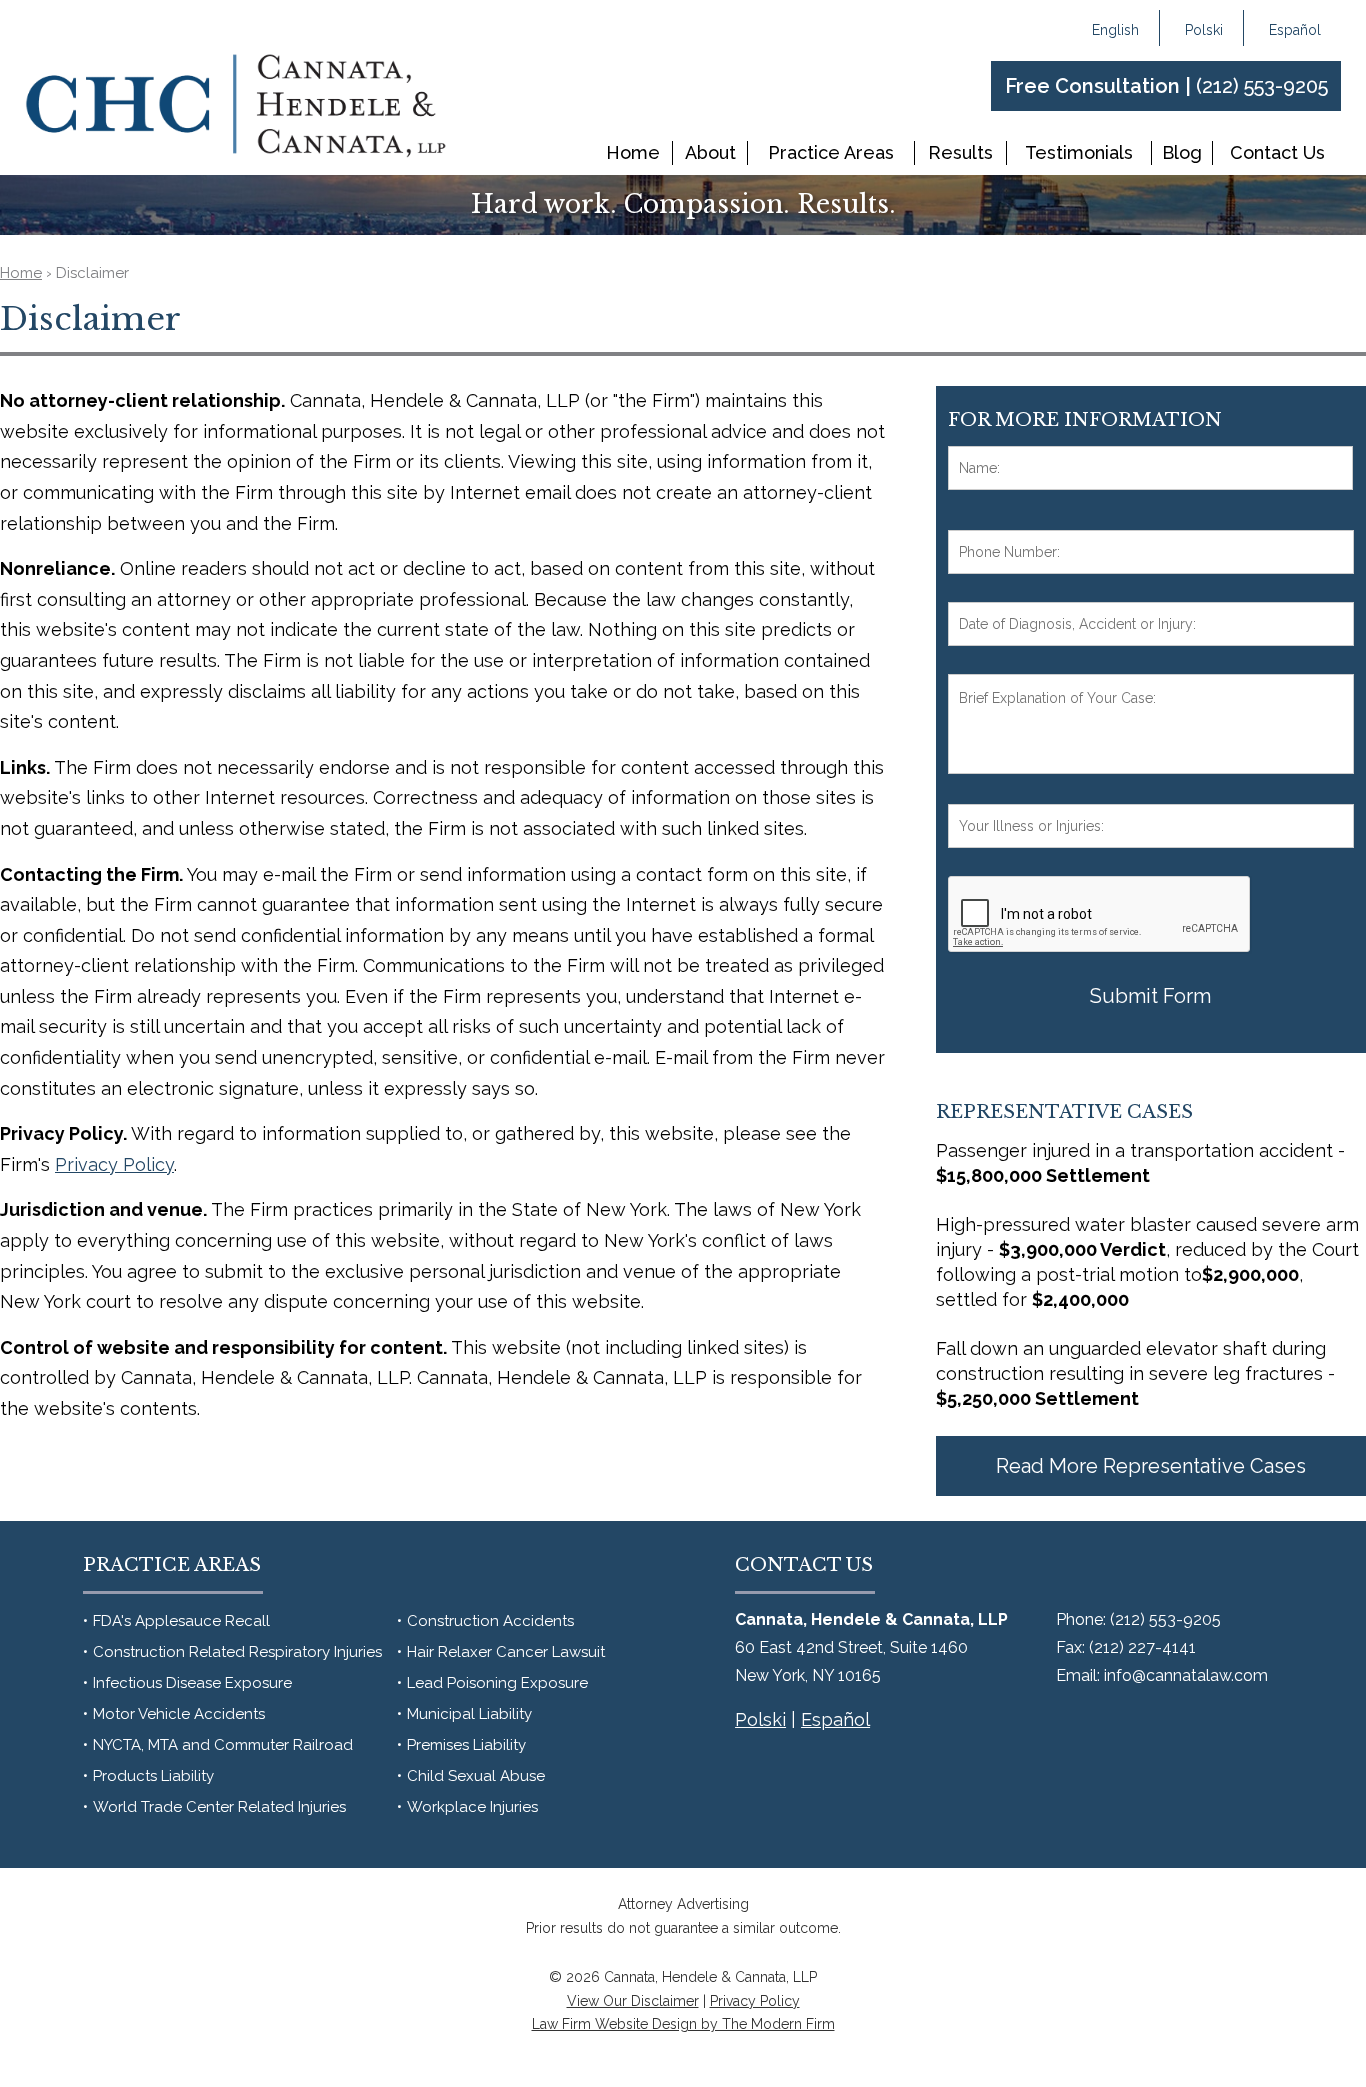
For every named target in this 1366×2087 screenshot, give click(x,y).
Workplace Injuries (472, 1807)
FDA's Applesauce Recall (181, 1621)
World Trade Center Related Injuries (219, 1807)
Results (960, 152)
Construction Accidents (490, 1621)
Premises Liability (466, 1745)
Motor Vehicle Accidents (179, 1714)
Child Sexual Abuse (476, 1776)
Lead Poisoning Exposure (497, 1683)
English (1115, 30)
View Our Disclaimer (633, 2001)
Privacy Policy (755, 2001)
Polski (1204, 30)
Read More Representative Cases (1151, 1466)
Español (1295, 30)
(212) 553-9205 (1262, 86)
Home (633, 152)
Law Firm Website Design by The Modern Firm (683, 2024)
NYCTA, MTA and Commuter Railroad (223, 1745)
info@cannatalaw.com (1186, 1675)
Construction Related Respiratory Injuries (237, 1652)
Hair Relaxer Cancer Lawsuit (506, 1652)
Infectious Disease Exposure (192, 1683)
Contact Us (1277, 152)
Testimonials (1079, 152)
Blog (1182, 152)
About (710, 152)
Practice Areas (831, 152)
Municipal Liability (469, 1714)
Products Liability (153, 1776)
